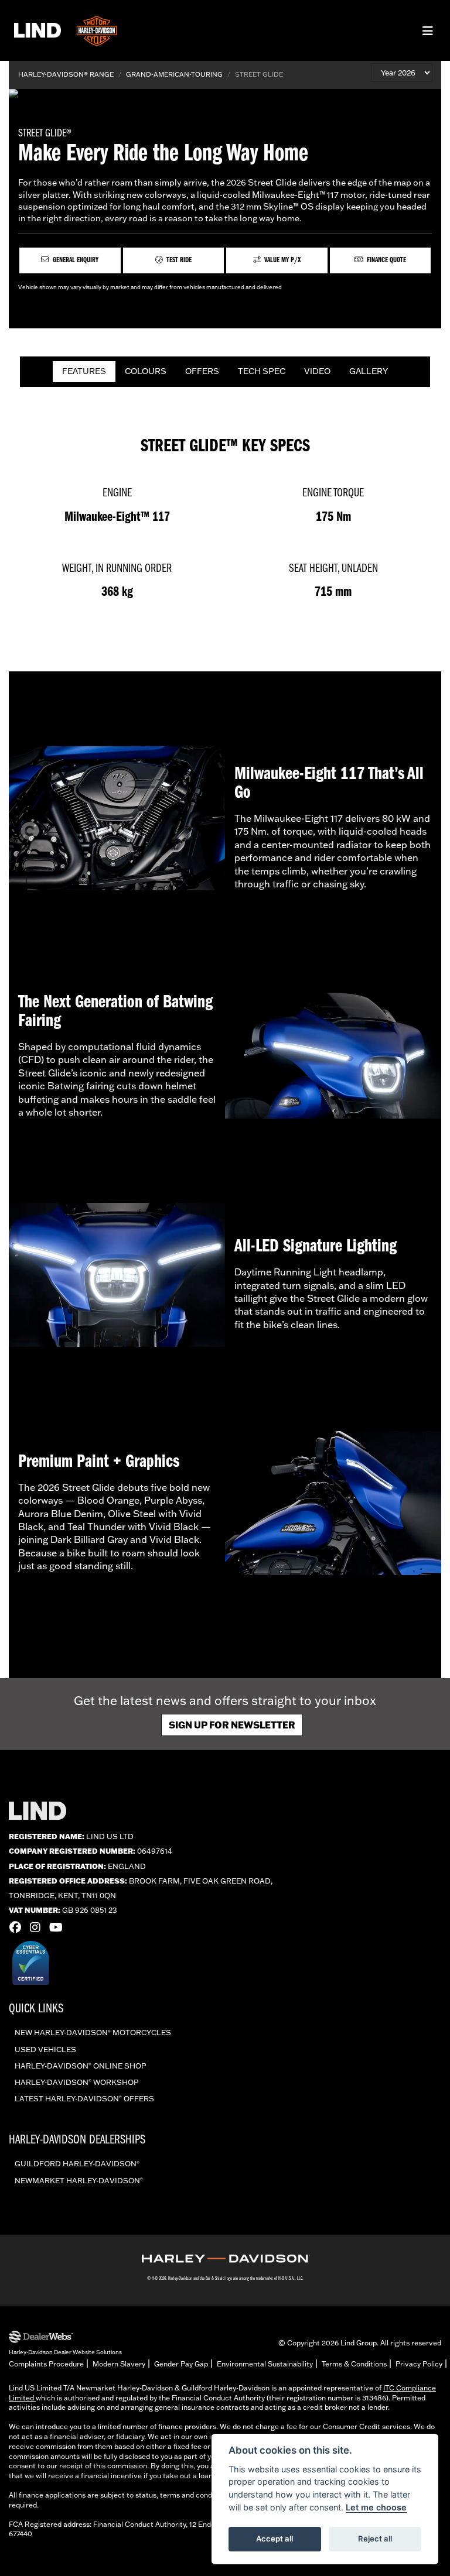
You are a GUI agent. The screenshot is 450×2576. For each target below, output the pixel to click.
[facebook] (18, 1927)
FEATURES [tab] (84, 371)
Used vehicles (45, 2049)
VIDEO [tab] (317, 371)
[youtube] (59, 1927)
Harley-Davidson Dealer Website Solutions (65, 2352)
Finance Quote (386, 260)
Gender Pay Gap (181, 2364)
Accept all (275, 2539)
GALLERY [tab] (369, 371)
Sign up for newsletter (232, 1725)
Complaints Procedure (46, 2364)
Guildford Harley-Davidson (77, 2163)
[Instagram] (38, 1927)
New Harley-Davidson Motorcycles (93, 2032)
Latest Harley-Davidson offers (84, 2098)
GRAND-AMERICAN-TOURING (174, 74)
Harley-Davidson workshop (77, 2082)
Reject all (375, 2539)
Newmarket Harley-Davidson (79, 2180)
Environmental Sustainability (265, 2364)
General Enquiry (75, 260)
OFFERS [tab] (202, 371)
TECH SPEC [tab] (262, 371)
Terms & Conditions (354, 2364)
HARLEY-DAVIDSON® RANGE (66, 74)
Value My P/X (282, 260)
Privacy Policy (419, 2364)
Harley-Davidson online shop (81, 2066)
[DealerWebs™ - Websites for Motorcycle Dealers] (65, 2337)
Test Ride (178, 260)
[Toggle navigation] (428, 31)
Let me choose (376, 2507)
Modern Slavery (119, 2364)
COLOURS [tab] (146, 371)
